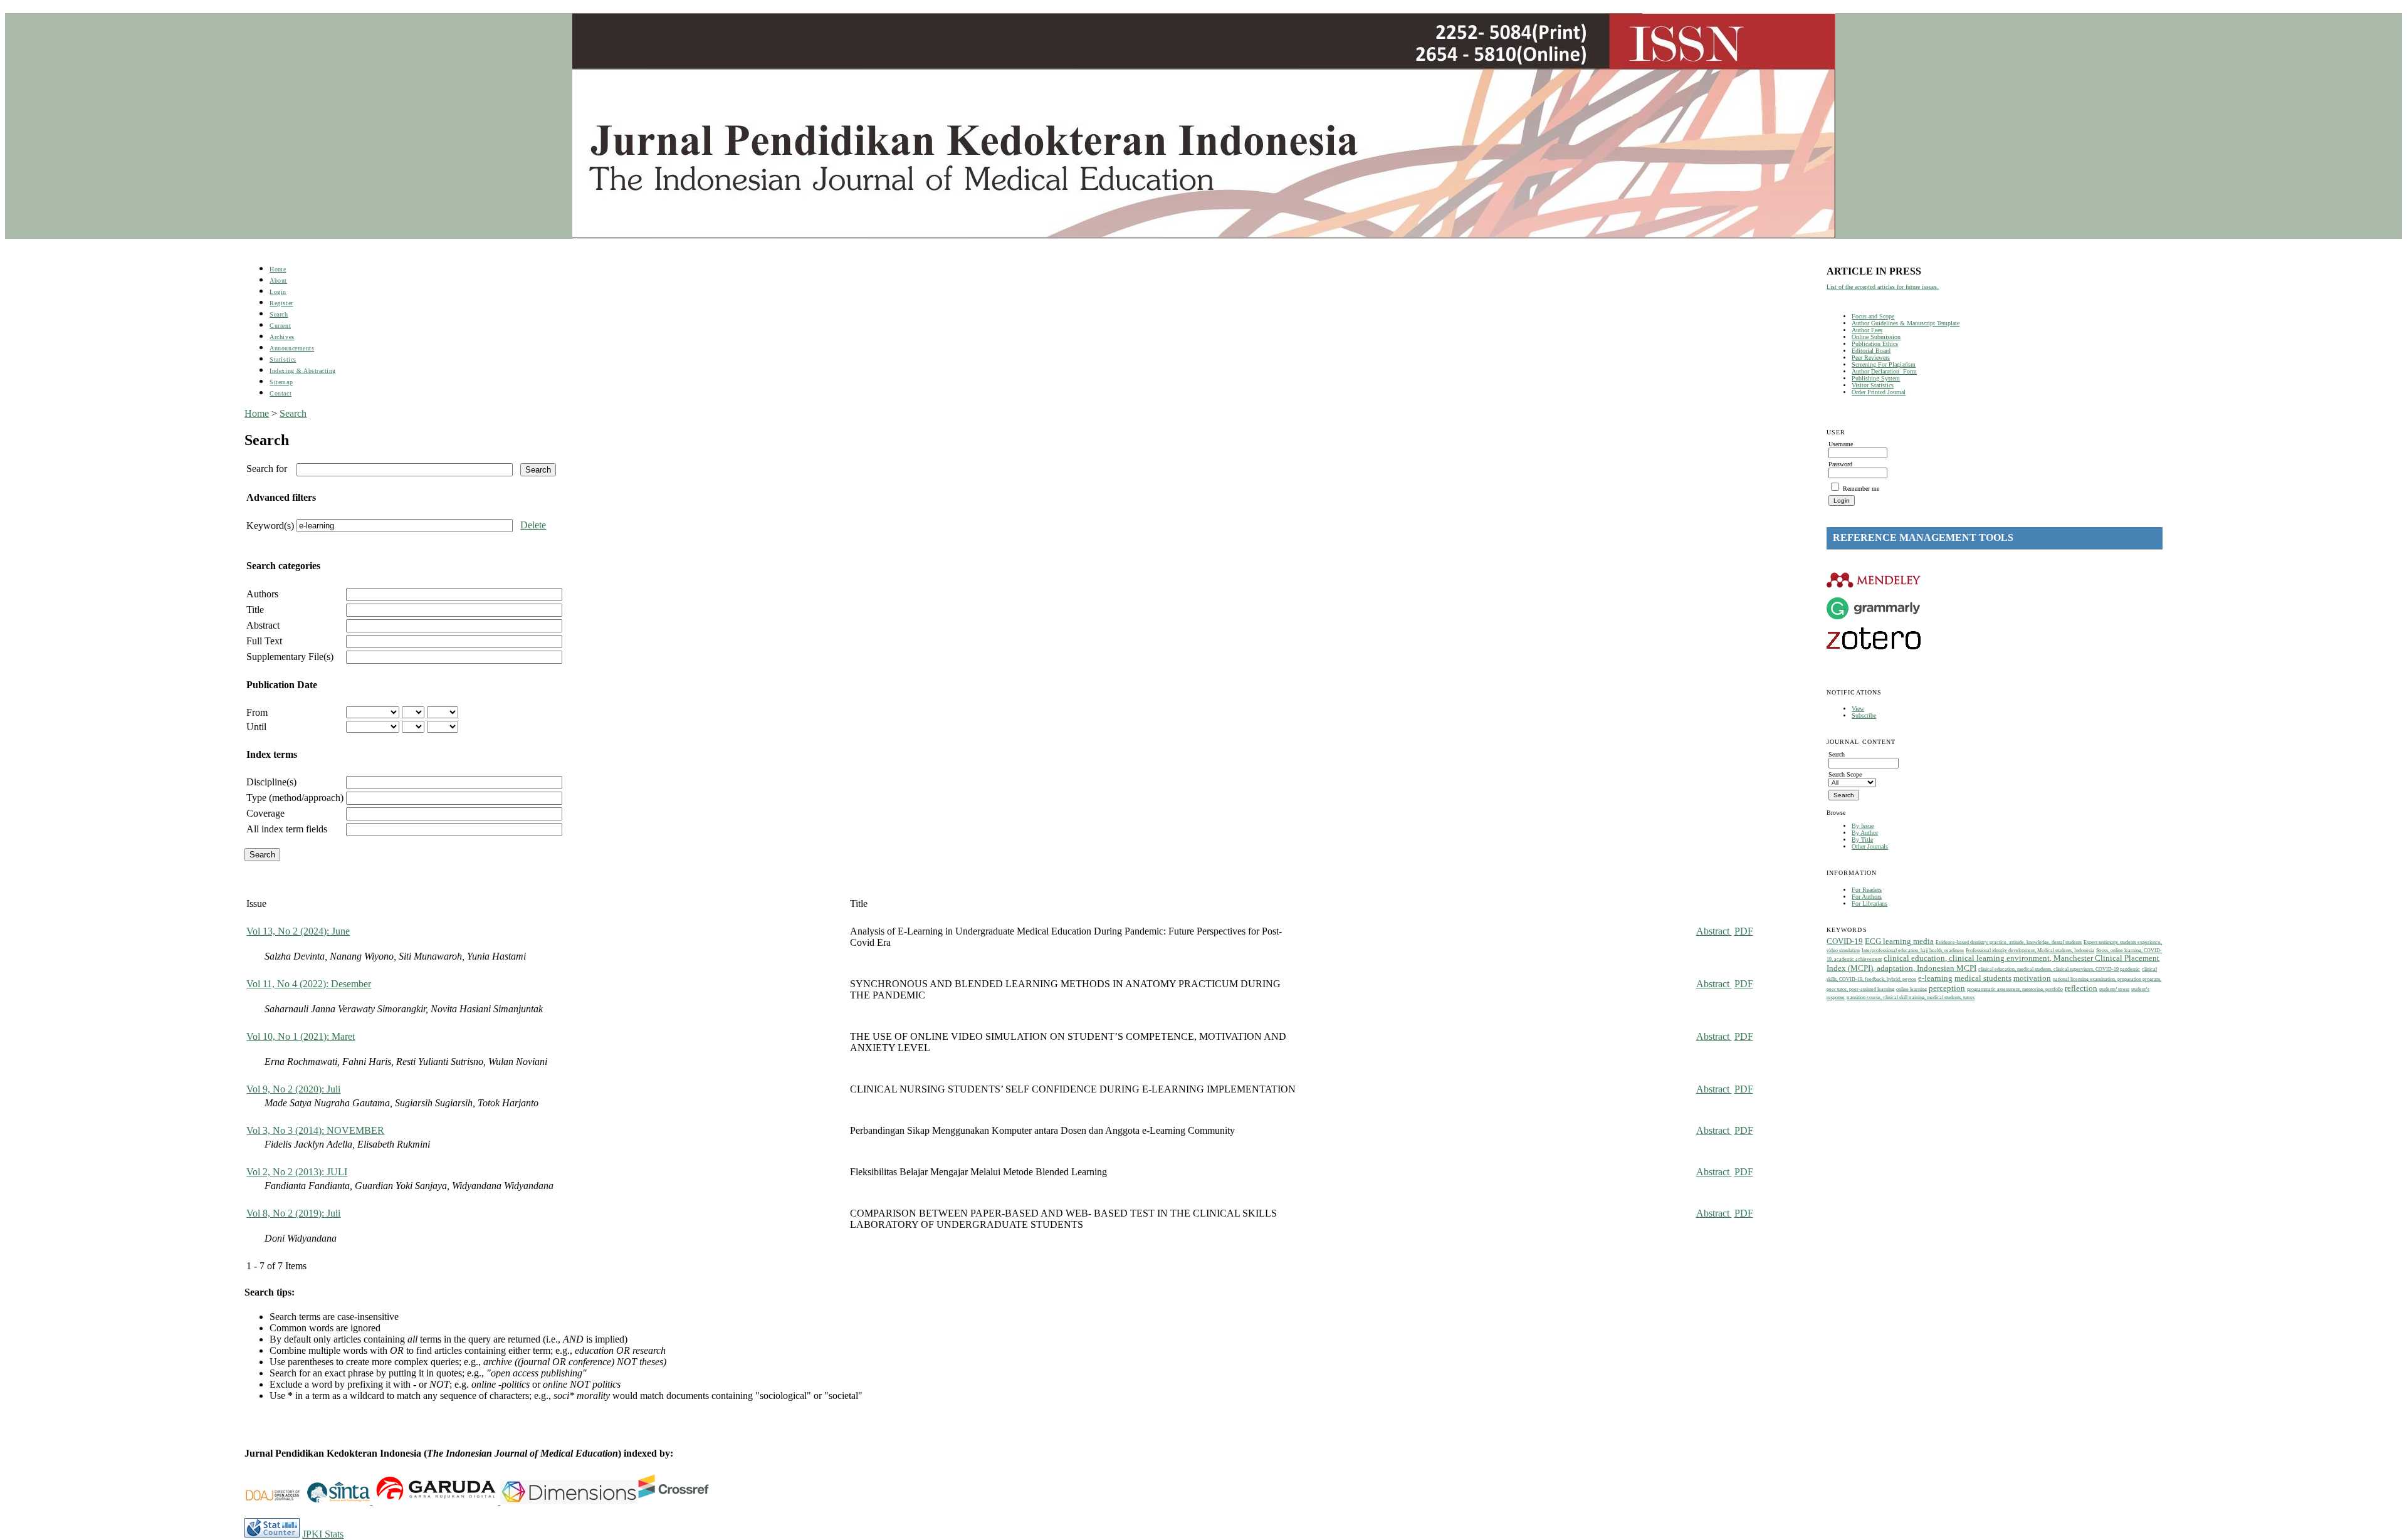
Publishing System (1876, 378)
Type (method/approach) (295, 798)
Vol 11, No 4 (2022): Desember (309, 984)
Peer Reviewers (1871, 358)
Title (255, 610)
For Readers (1867, 890)
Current (280, 326)
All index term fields (287, 829)
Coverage (265, 813)
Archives (282, 337)
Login (278, 292)
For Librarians (1869, 904)
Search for (267, 469)
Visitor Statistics (1873, 385)
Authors (262, 594)
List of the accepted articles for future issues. (1883, 287)
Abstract (263, 625)
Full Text (264, 641)
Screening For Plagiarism (1884, 364)
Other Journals (1870, 846)
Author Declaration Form (1884, 371)
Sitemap (281, 382)
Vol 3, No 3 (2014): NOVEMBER (315, 1130)
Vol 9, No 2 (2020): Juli (293, 1089)
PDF (1744, 931)
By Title (1862, 840)
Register (281, 303)
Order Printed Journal (1879, 392)
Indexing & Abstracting (302, 371)
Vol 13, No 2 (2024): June (298, 931)
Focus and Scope (1873, 316)
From (257, 712)
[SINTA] (371, 1501)
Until (256, 727)
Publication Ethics (1875, 344)
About (278, 280)
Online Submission (1876, 337)
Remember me (1861, 489)
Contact (281, 393)
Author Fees (1867, 330)
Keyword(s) (270, 526)
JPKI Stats (323, 1534)
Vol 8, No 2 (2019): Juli (293, 1213)
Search (279, 314)
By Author (1865, 833)
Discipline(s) (271, 782)
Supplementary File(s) (290, 657)
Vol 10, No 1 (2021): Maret (301, 1036)
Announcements (292, 348)
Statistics (283, 359)
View (1858, 709)
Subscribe (1864, 715)
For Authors (1867, 897)
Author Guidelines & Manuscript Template (1906, 323)
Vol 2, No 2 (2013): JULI (297, 1172)
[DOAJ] (276, 1501)
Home (278, 269)
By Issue (1863, 826)
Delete (533, 525)
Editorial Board (1871, 351)
